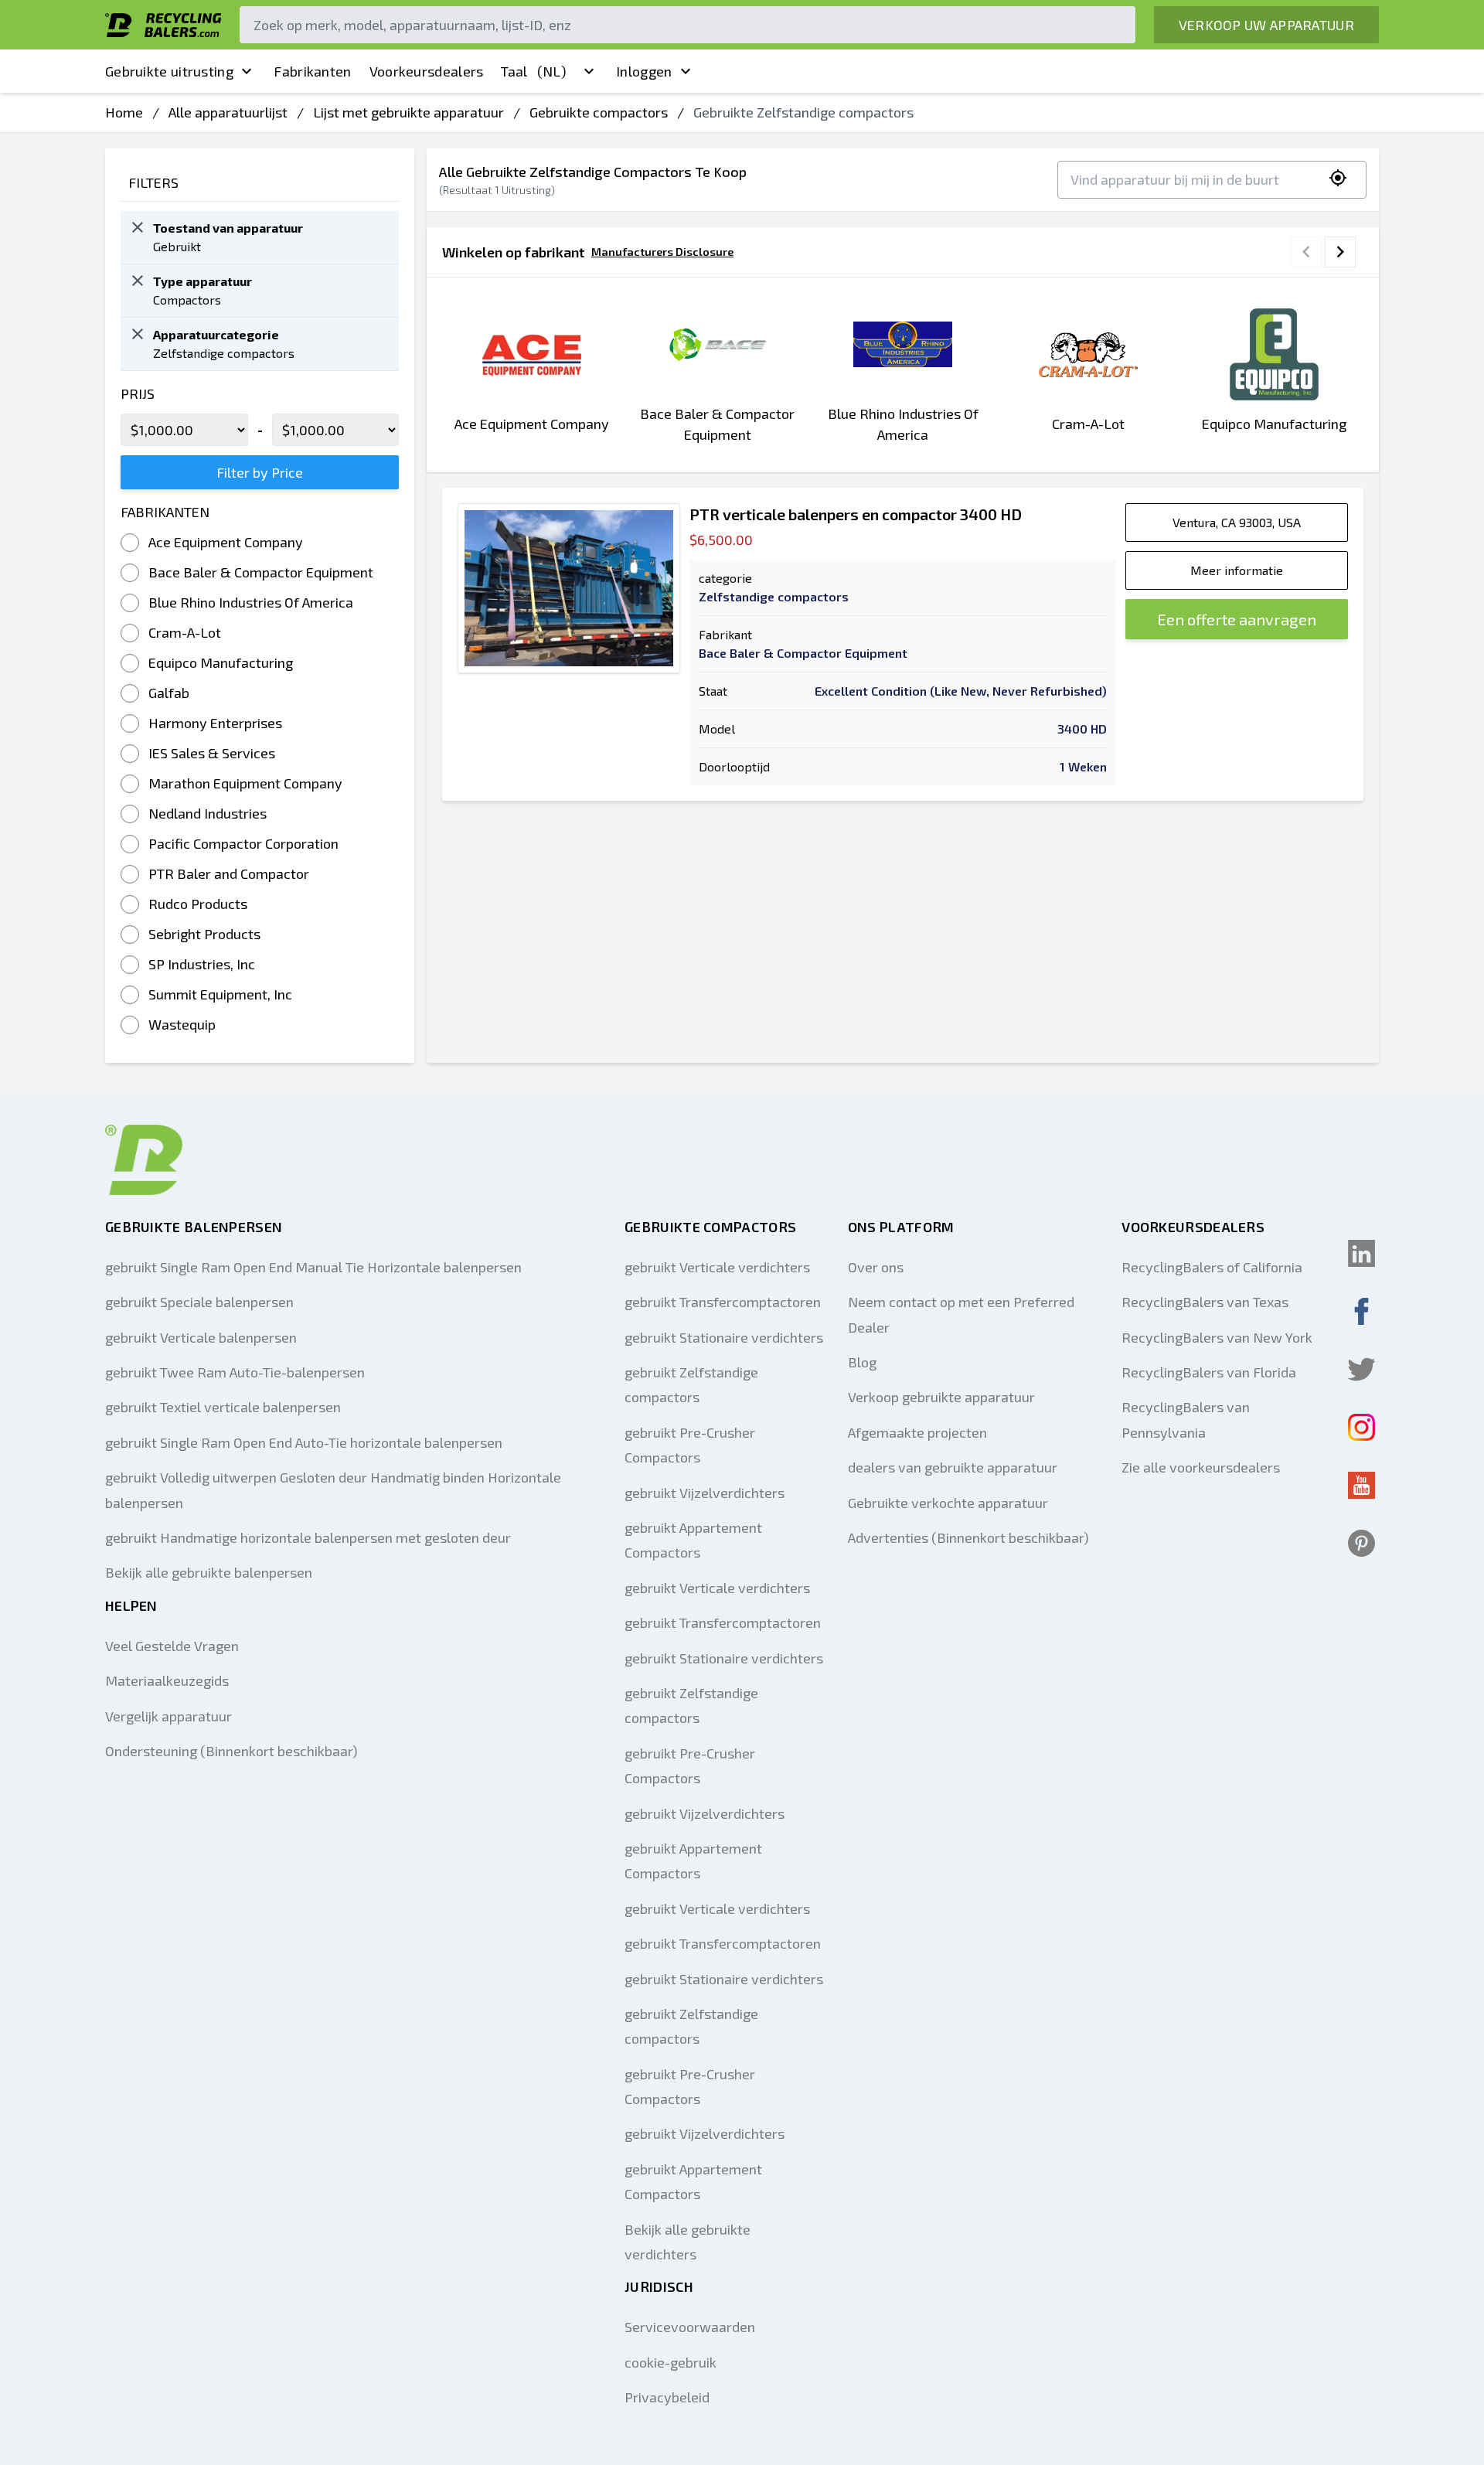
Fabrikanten (312, 71)
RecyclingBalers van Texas (1205, 1302)
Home (124, 112)
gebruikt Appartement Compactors (693, 1540)
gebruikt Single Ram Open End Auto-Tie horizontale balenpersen (304, 1442)
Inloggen (644, 71)
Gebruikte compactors (599, 112)
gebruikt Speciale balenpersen (199, 1302)
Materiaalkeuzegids (167, 1680)
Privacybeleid (667, 2397)
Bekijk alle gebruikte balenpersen (209, 1572)
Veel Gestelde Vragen (172, 1646)
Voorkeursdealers (427, 71)
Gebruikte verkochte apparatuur (948, 1503)
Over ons (876, 1267)
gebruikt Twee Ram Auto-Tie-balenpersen (235, 1372)
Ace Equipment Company (226, 542)
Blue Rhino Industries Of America (251, 602)
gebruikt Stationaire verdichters (724, 1337)
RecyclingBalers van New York (1217, 1337)
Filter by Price (260, 472)
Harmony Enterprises (215, 723)
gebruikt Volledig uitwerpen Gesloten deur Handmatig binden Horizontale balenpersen (333, 1490)
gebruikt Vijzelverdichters (705, 1493)
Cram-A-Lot (185, 632)
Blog (862, 1362)
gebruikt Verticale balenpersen (201, 1337)
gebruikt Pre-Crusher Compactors (690, 1445)
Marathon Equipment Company (245, 783)
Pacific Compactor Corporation (243, 843)
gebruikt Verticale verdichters (717, 1267)
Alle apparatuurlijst (228, 112)
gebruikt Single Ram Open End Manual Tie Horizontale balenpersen (313, 1267)
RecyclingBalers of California (1212, 1267)
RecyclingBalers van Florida (1209, 1372)
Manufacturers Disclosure (662, 252)
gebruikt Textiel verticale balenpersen (223, 1407)
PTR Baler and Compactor (229, 873)
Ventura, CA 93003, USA (1237, 522)
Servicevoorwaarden (690, 2327)
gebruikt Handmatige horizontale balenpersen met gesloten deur (308, 1537)
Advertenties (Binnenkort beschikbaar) (968, 1537)
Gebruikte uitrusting (169, 71)
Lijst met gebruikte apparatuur (408, 112)
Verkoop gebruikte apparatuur (941, 1397)
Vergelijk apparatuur (168, 1716)
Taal (533, 71)
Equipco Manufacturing (221, 662)
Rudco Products (198, 904)
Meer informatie (1237, 570)
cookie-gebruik (671, 2362)
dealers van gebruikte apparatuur (953, 1467)
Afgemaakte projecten (917, 1432)
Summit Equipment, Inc (220, 994)
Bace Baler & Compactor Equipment (261, 572)
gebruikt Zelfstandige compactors (691, 1384)
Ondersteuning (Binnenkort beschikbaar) (231, 1751)
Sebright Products (204, 934)
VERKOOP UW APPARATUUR (1266, 25)
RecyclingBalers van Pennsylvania (1186, 1419)
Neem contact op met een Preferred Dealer (961, 1314)
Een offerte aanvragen (1237, 619)
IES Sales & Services (212, 753)
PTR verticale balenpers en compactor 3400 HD (856, 514)
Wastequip (182, 1024)
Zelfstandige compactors (774, 596)
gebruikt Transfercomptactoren (723, 1302)
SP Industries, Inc (202, 964)
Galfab (169, 693)
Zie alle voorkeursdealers (1201, 1467)
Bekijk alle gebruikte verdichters (688, 2242)
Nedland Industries (208, 813)
